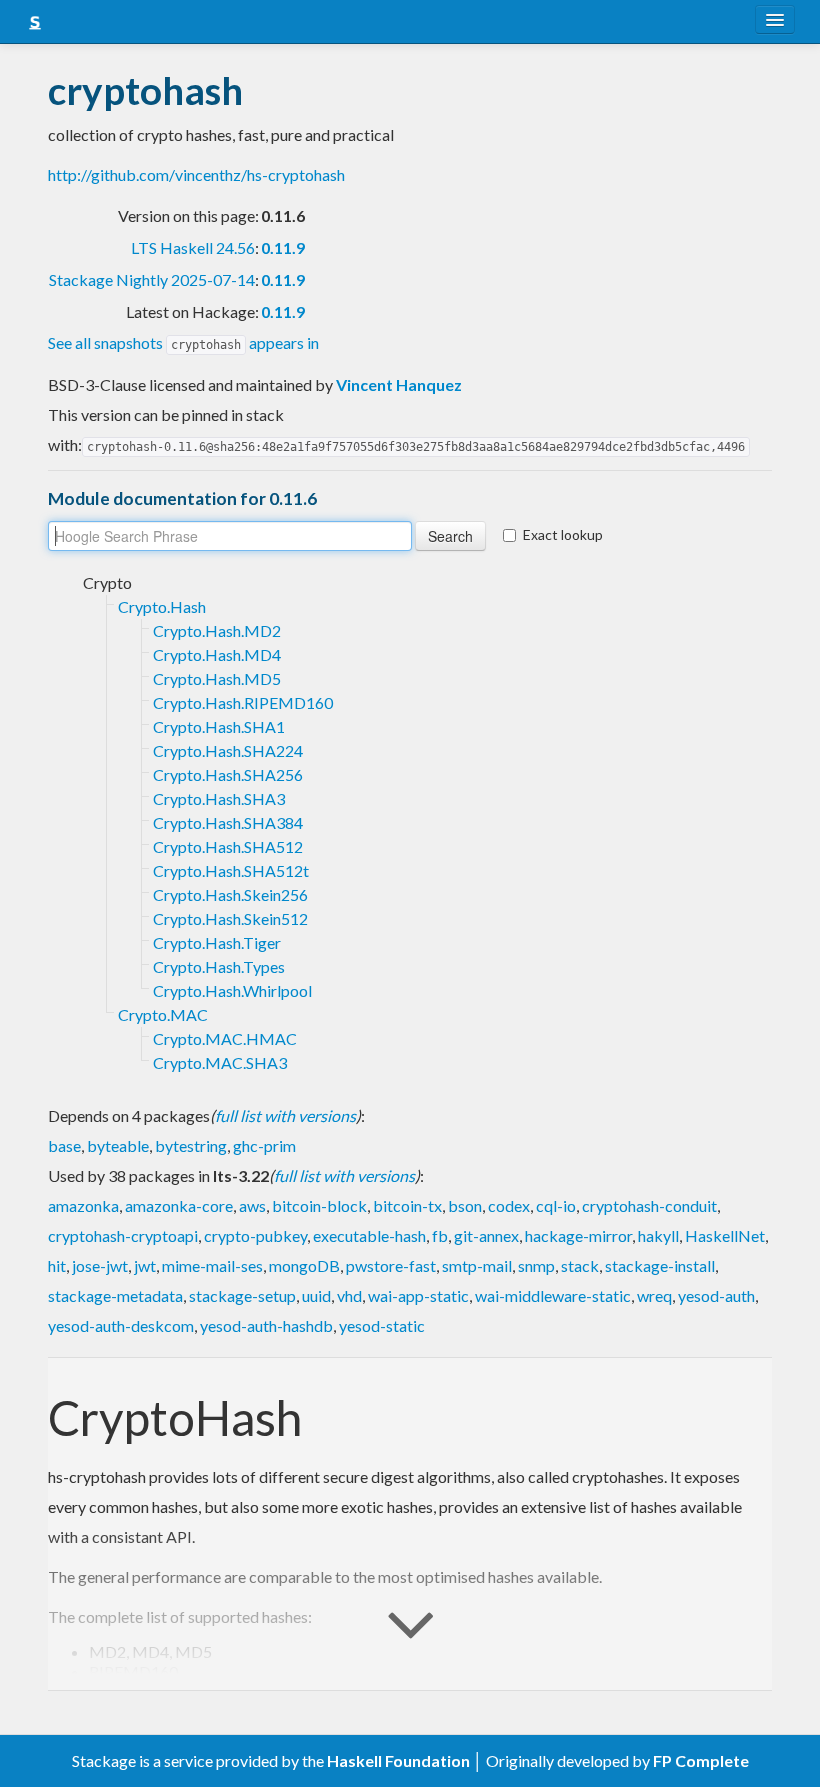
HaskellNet (725, 1235)
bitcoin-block (319, 1205)
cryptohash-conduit (649, 1205)
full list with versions (285, 1115)
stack (580, 1265)
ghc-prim (264, 1145)
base (64, 1145)
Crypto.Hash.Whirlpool (232, 990)
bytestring (191, 1145)
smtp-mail (477, 1265)
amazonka (83, 1205)
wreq (654, 1295)
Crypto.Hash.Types (219, 966)
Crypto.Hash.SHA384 (228, 822)
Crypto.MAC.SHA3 (220, 1062)
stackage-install (660, 1265)
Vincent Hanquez (399, 384)
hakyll (658, 1235)
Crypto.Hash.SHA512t (231, 870)
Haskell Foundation (398, 1760)
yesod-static (382, 1325)
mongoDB (304, 1265)
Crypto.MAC (163, 1014)
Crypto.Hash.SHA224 (228, 750)
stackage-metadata (115, 1295)
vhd (349, 1295)
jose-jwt (100, 1265)
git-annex (486, 1235)
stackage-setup (242, 1295)
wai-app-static (418, 1295)
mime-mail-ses (212, 1265)
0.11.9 (283, 247)
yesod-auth (716, 1295)
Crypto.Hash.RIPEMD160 (243, 702)
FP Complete (701, 1760)
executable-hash (369, 1235)
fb (440, 1235)
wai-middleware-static (553, 1295)
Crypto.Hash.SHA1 (219, 726)
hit (57, 1265)
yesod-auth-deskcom (121, 1325)
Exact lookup (563, 534)
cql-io (556, 1205)
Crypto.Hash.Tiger (217, 942)
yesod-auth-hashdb (266, 1325)
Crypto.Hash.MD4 (217, 654)
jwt (145, 1265)
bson (465, 1205)
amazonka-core (179, 1205)
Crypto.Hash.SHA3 (219, 798)
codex (509, 1205)
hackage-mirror (578, 1235)
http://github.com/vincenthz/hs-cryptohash (196, 174)
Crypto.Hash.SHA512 (228, 846)
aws (252, 1205)
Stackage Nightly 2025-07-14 (152, 279)
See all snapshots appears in (183, 342)
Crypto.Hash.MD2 (217, 630)
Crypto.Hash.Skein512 (230, 918)
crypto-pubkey (255, 1235)
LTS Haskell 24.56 (193, 247)
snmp (536, 1265)
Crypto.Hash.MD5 (217, 678)
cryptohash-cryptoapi (123, 1235)
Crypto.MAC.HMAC (225, 1038)
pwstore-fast (391, 1265)
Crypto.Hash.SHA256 (228, 774)
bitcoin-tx (407, 1205)
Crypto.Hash (162, 606)
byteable (118, 1145)
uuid (316, 1295)
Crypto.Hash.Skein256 (230, 894)
